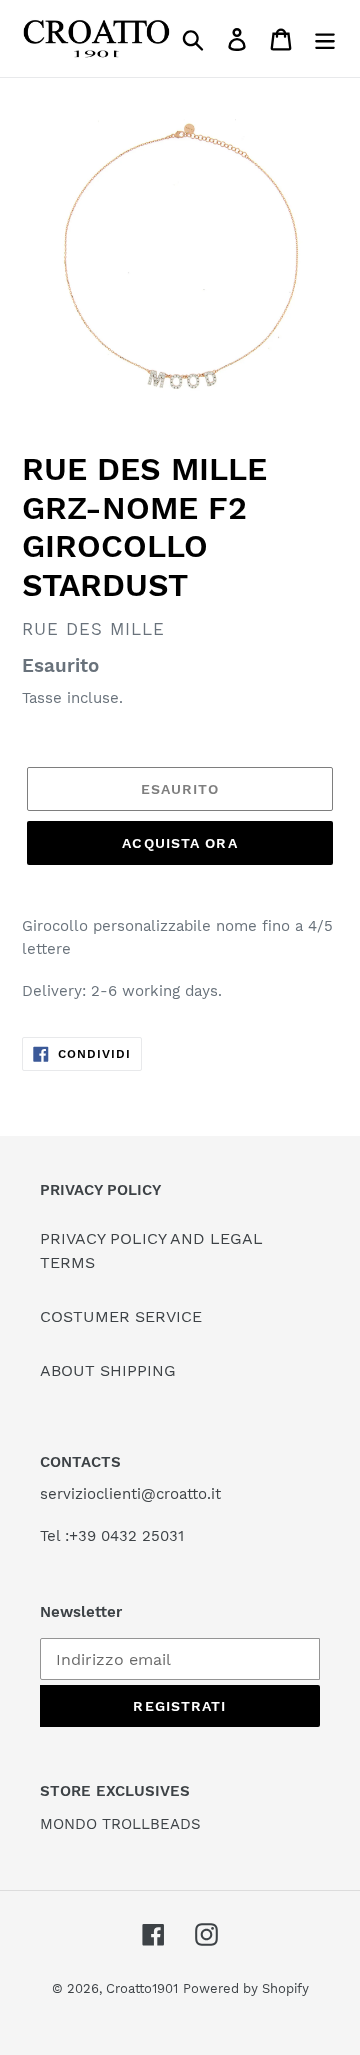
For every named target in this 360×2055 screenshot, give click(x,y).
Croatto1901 (142, 1988)
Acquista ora (179, 843)
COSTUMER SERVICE (121, 1316)
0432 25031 (142, 1536)
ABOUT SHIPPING (108, 1370)
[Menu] (325, 38)
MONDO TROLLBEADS (120, 1824)
